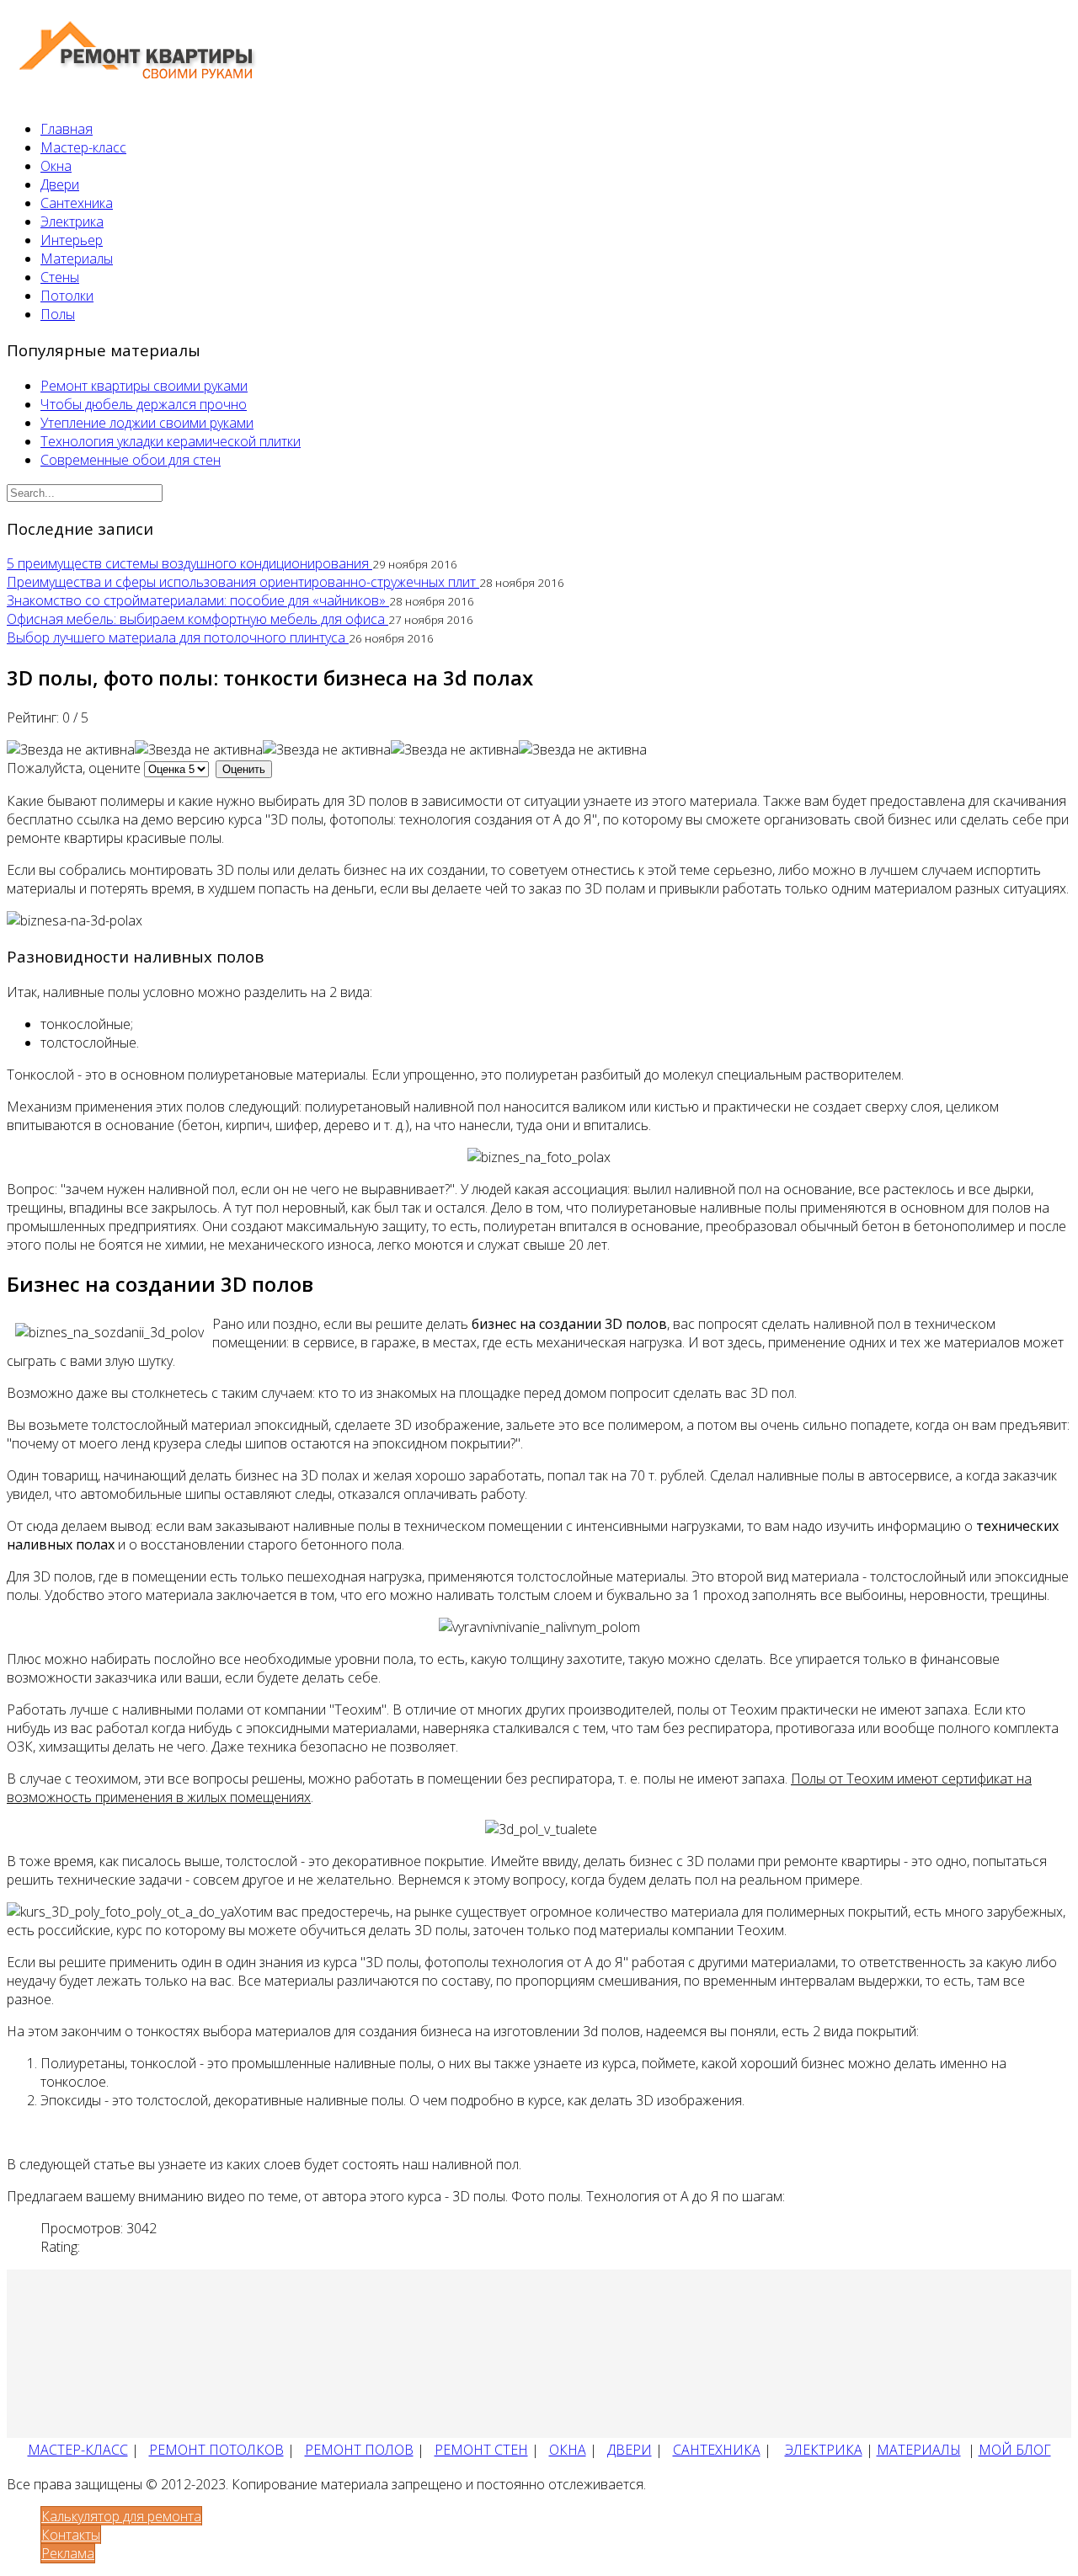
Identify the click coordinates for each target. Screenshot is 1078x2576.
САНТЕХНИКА (717, 2450)
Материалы (77, 259)
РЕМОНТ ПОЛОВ (359, 2450)
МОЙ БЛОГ (1015, 2450)
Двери (60, 184)
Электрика (72, 221)
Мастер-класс (83, 147)
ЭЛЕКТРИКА (824, 2450)
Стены (60, 277)
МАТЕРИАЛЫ (919, 2450)
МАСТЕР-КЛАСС (78, 2450)
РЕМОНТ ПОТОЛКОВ (216, 2450)
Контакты (71, 2535)
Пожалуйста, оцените (74, 768)
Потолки (67, 296)
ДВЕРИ (630, 2450)
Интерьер (72, 240)
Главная (67, 129)
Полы (58, 314)
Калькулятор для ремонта (121, 2516)
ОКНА (568, 2450)
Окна (56, 166)
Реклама (68, 2553)
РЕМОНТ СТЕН (481, 2450)
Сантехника (77, 203)
